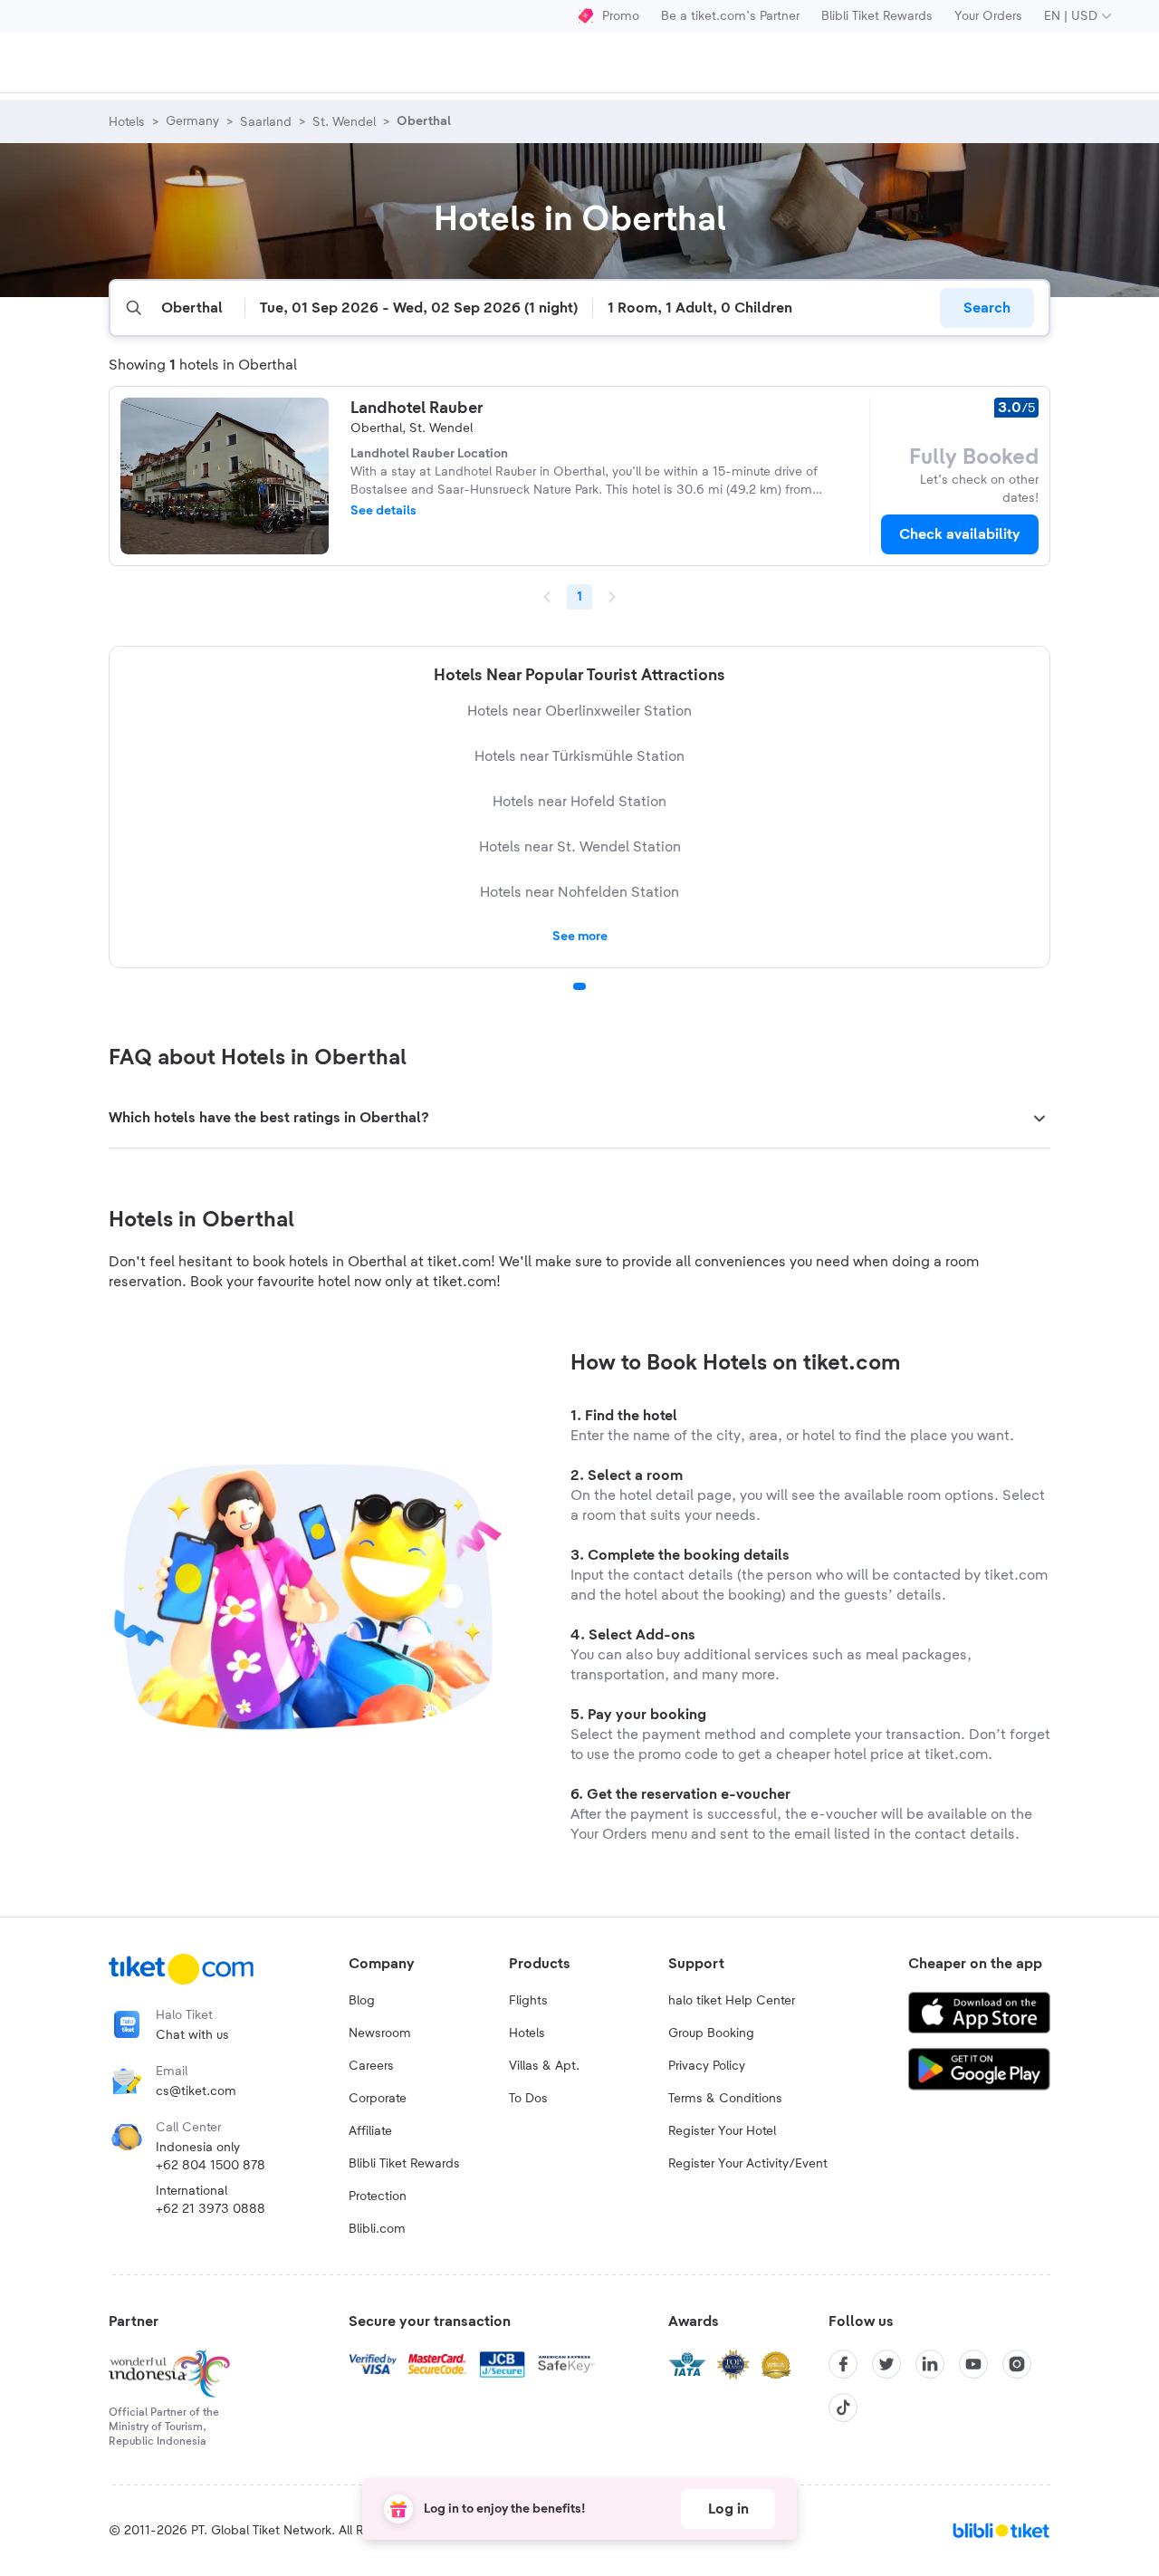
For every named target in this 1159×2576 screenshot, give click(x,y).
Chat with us (192, 2035)
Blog (362, 2001)
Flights (528, 2001)
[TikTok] (843, 2408)
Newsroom (380, 2033)
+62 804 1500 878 (211, 2166)
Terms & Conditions (725, 2099)
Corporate (378, 2099)
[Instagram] (1017, 2364)
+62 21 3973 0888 (211, 2209)
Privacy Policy (707, 2066)
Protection (378, 2196)
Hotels (527, 2033)
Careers (371, 2066)
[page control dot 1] (579, 986)
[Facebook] (843, 2364)
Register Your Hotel (722, 2131)
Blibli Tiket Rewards (877, 16)
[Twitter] (886, 2364)
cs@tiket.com (196, 2091)
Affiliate (370, 2131)
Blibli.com (377, 2229)
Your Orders (988, 16)
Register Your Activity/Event (748, 2164)
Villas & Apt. (544, 2066)
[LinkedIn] (930, 2364)
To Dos (528, 2099)
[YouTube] (973, 2364)
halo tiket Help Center (732, 2001)
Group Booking (711, 2033)
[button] (579, 1119)
